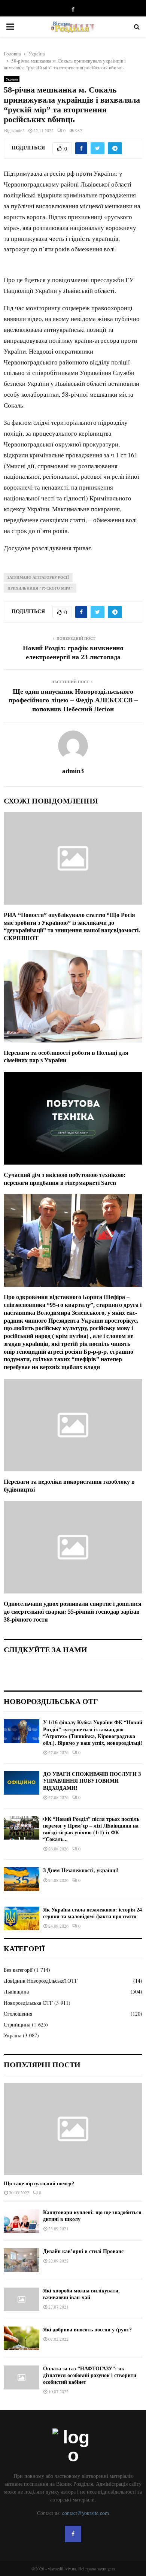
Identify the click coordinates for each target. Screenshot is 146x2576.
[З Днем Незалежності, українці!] (22, 1879)
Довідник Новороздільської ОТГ (41, 1981)
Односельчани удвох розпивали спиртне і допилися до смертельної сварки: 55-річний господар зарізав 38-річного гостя (73, 1612)
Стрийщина (17, 2024)
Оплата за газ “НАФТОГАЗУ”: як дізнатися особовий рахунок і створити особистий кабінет (90, 2375)
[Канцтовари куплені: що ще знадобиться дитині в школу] (22, 2221)
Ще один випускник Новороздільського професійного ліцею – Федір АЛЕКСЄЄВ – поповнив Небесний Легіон (73, 700)
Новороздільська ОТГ (28, 2003)
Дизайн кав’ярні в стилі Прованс (83, 2251)
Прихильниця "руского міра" (40, 588)
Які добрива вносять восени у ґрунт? (87, 2330)
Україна (12, 79)
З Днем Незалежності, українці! (81, 1870)
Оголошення (18, 2014)
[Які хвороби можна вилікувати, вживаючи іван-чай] (22, 2299)
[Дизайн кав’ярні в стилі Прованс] (22, 2260)
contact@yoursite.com (86, 2513)
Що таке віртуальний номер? (39, 2184)
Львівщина (16, 1991)
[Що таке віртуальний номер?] (73, 2129)
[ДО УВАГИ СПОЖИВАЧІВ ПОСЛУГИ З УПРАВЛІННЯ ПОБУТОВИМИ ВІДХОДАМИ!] (22, 1783)
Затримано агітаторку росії (38, 577)
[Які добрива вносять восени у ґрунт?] (22, 2338)
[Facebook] (73, 2534)
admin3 (18, 130)
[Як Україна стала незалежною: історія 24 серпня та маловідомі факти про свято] (22, 1918)
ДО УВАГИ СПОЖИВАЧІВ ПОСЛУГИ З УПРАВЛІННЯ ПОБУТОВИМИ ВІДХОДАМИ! (92, 1781)
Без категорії (18, 1970)
